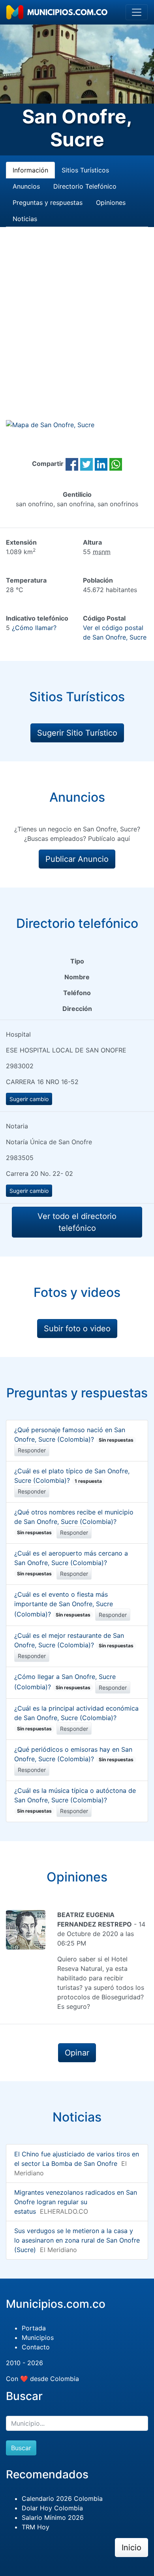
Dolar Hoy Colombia (52, 2508)
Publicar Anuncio (77, 859)
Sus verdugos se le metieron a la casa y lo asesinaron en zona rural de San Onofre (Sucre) (77, 2240)
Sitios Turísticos (85, 170)
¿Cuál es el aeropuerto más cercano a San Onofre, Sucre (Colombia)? (71, 1563)
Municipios (38, 2338)
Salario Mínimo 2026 (53, 2517)
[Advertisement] (77, 333)
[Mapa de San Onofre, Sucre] (50, 424)
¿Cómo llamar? (34, 628)
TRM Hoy (36, 2527)
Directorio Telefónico (85, 186)
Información (30, 170)
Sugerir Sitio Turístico (77, 733)
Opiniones (111, 203)
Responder (32, 1450)
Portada (34, 2328)
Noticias (25, 219)
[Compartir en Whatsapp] (116, 464)
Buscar (21, 2448)
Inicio (131, 2548)
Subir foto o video (77, 1329)
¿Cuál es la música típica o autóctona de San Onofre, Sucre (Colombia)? (75, 1800)
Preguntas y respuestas (48, 203)
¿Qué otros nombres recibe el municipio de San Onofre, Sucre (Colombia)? (74, 1522)
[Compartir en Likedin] (101, 464)
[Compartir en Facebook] (72, 464)
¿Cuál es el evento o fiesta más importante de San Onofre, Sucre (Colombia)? (64, 1604)
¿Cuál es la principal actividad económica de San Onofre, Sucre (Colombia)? (76, 1718)
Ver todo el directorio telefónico (77, 1222)
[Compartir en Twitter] (86, 464)
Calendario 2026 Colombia (62, 2498)
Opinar (77, 2053)
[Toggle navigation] (137, 12)
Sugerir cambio (29, 1099)
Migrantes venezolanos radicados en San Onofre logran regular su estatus (76, 2202)
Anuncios (26, 186)
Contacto (36, 2347)
